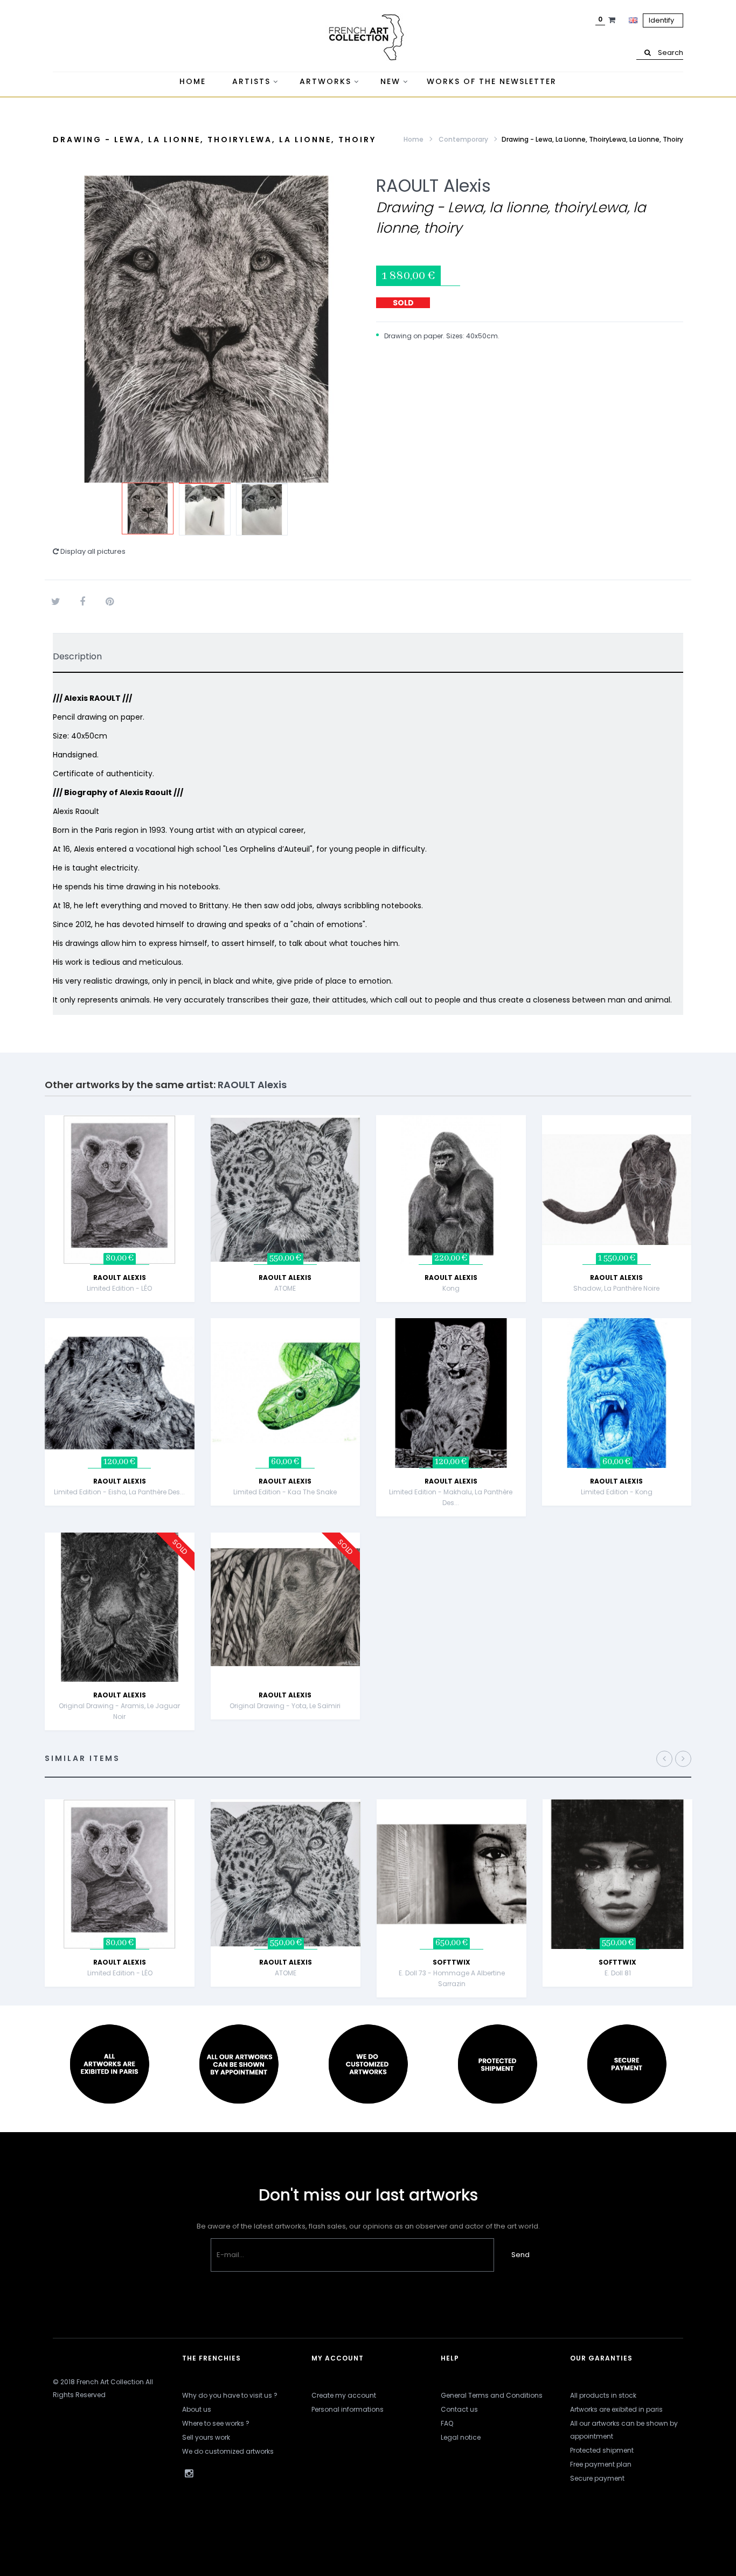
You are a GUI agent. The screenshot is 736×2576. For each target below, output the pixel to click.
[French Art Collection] (368, 38)
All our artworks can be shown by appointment (624, 2430)
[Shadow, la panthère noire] (617, 1189)
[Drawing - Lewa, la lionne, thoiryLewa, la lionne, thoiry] (148, 509)
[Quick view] (197, 1168)
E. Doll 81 (618, 1973)
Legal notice (461, 2437)
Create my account (344, 2395)
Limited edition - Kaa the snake (285, 1492)
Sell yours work (206, 2437)
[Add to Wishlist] (197, 1195)
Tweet (55, 602)
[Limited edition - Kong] (617, 1393)
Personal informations (348, 2409)
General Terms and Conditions (492, 2395)
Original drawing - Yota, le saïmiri (285, 1706)
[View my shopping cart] (613, 20)
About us (197, 2409)
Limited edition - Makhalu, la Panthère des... (451, 1497)
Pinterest (109, 602)
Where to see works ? (216, 2423)
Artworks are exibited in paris (616, 2409)
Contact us (459, 2409)
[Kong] (451, 1189)
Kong (451, 1288)
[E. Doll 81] (617, 1873)
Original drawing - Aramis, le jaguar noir (119, 1711)
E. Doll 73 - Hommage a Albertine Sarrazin (452, 1978)
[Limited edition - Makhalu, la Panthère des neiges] (451, 1393)
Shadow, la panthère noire (616, 1288)
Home (414, 139)
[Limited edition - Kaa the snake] (286, 1393)
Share (82, 602)
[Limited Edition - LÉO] (120, 1189)
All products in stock (603, 2395)
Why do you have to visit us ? (230, 2395)
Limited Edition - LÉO (119, 1288)
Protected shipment (602, 2450)
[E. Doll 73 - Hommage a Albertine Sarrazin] (452, 1873)
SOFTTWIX (452, 1962)
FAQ (447, 2423)
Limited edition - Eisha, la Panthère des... (119, 1492)
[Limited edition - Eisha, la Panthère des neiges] (120, 1393)
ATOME (285, 1288)
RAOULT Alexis (433, 186)
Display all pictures (92, 551)
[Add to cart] (197, 1141)
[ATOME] (286, 1189)
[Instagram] (189, 2474)
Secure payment (597, 2478)
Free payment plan (601, 2464)
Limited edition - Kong (617, 1492)
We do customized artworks (228, 2451)
